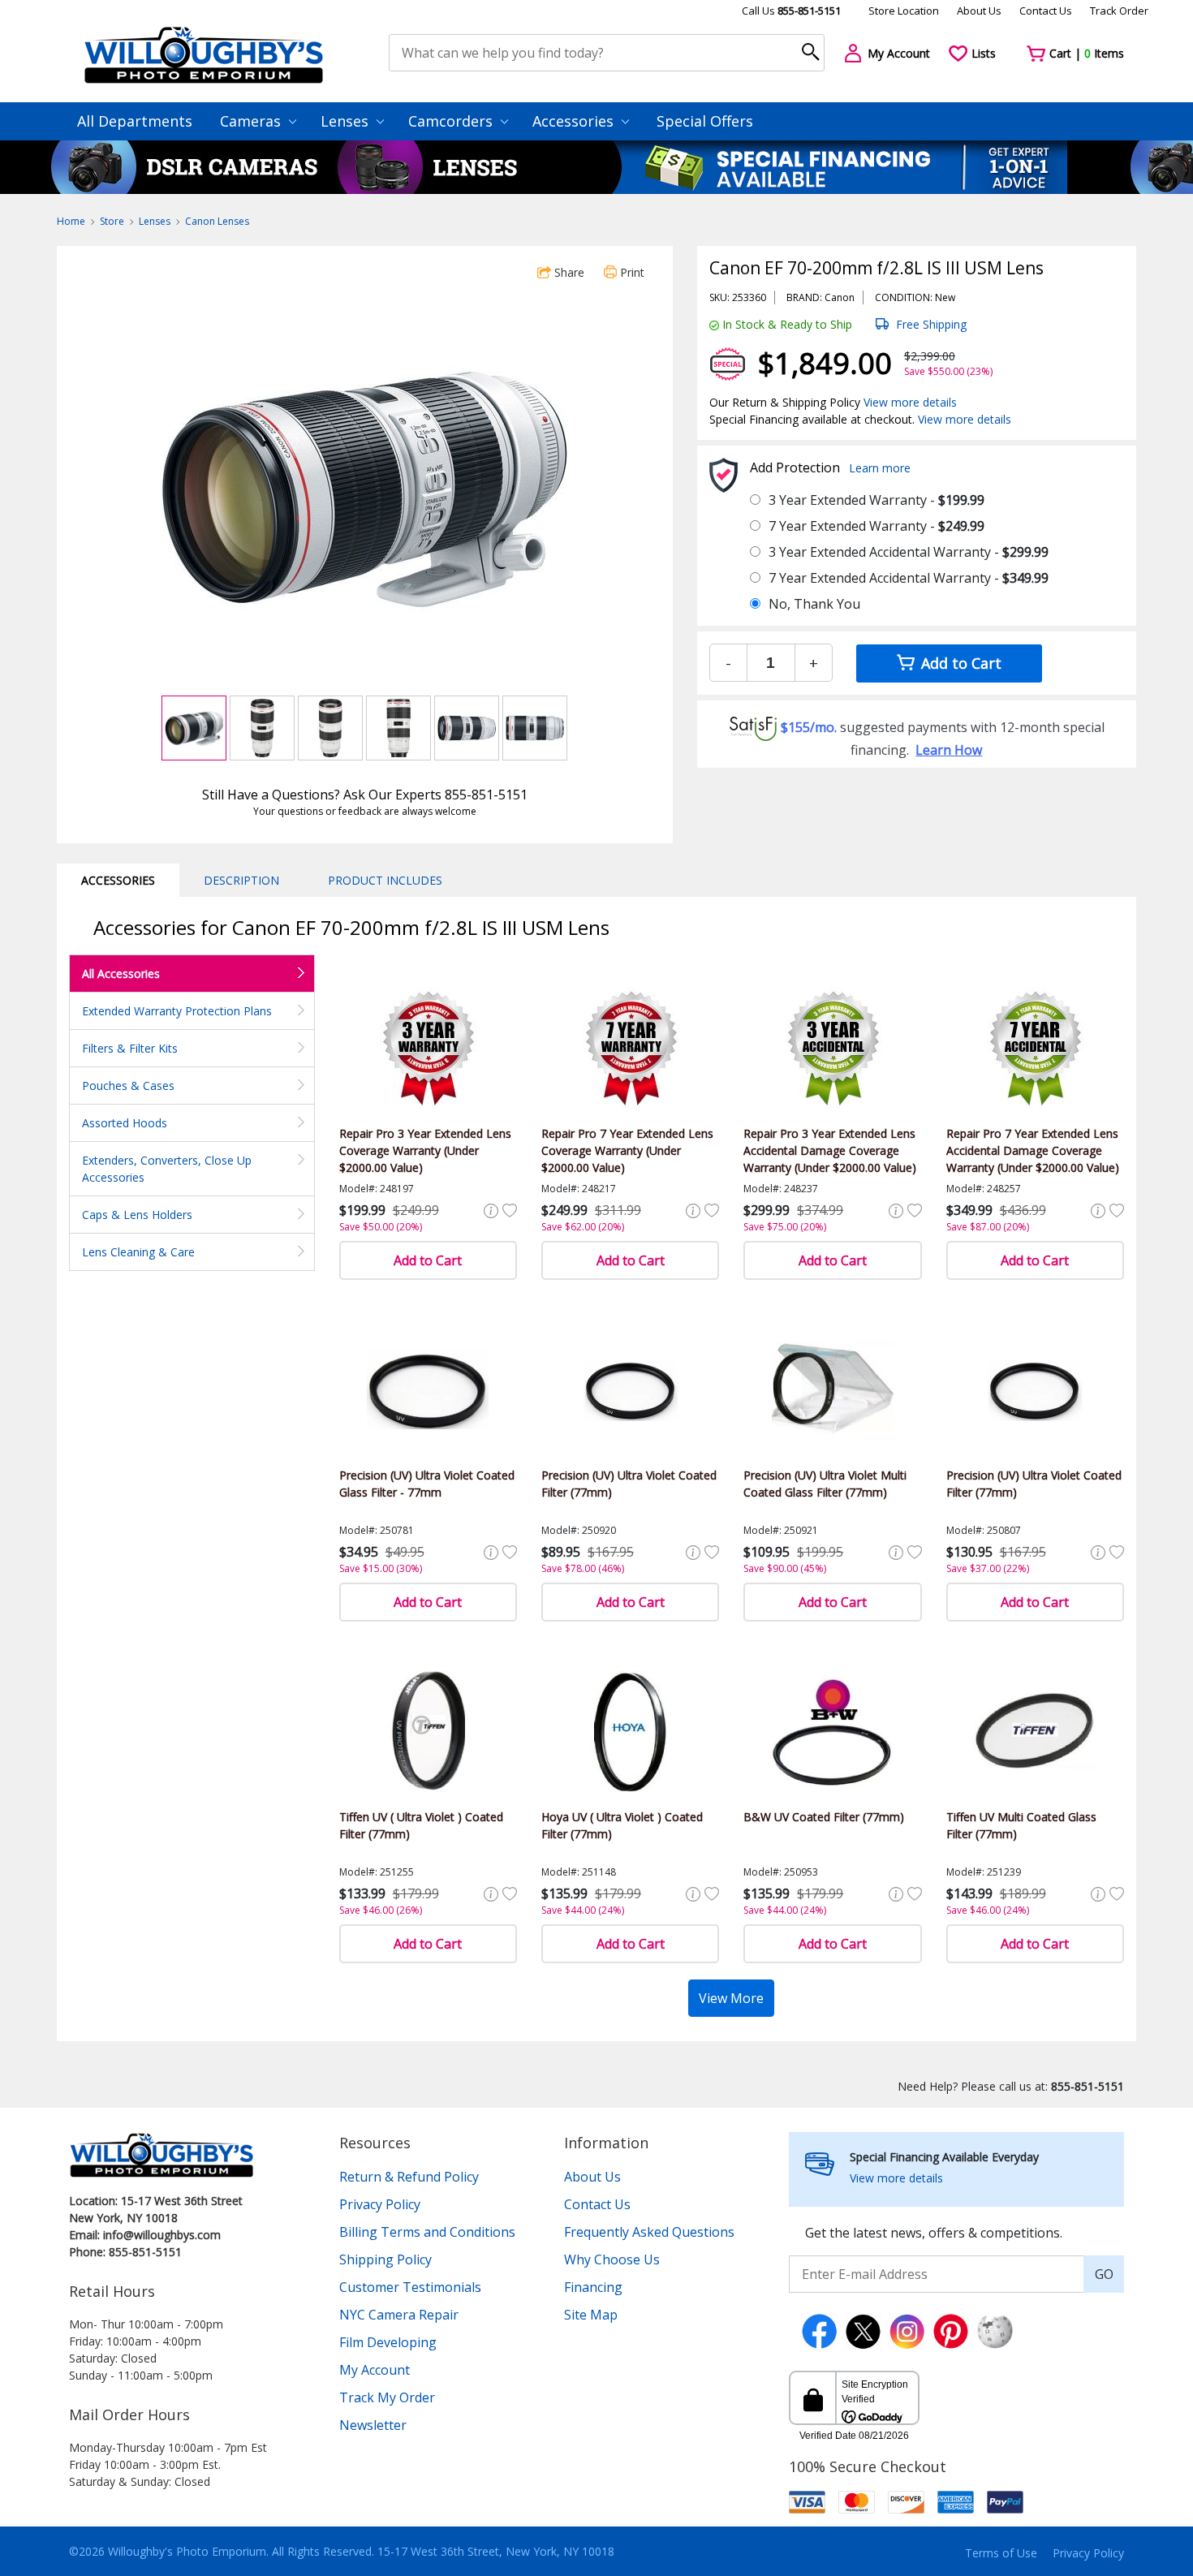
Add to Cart (959, 663)
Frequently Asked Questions (649, 2232)
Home (71, 221)
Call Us (791, 11)
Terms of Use (1001, 2553)
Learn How (949, 750)
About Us (979, 11)
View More (731, 1998)
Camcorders (452, 121)
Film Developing (388, 2342)
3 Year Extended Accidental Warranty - (909, 552)
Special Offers (705, 121)
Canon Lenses (217, 221)
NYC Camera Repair (399, 2315)
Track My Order (387, 2397)
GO (1104, 2274)
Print (631, 272)
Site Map (591, 2315)
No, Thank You (814, 604)
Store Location (904, 11)
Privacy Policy (380, 2204)
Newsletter (373, 2425)
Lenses (347, 121)
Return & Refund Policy (409, 2177)
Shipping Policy (385, 2259)
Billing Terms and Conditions (427, 2232)
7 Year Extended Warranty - (876, 526)
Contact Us (1046, 11)
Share (568, 272)
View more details (910, 402)
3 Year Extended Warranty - (876, 500)
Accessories (575, 121)
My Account (375, 2370)
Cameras (252, 121)
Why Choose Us (612, 2259)
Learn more (880, 468)
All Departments (135, 121)
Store (112, 221)
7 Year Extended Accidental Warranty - (909, 578)
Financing (593, 2287)
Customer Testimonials (410, 2287)
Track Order (1119, 11)
